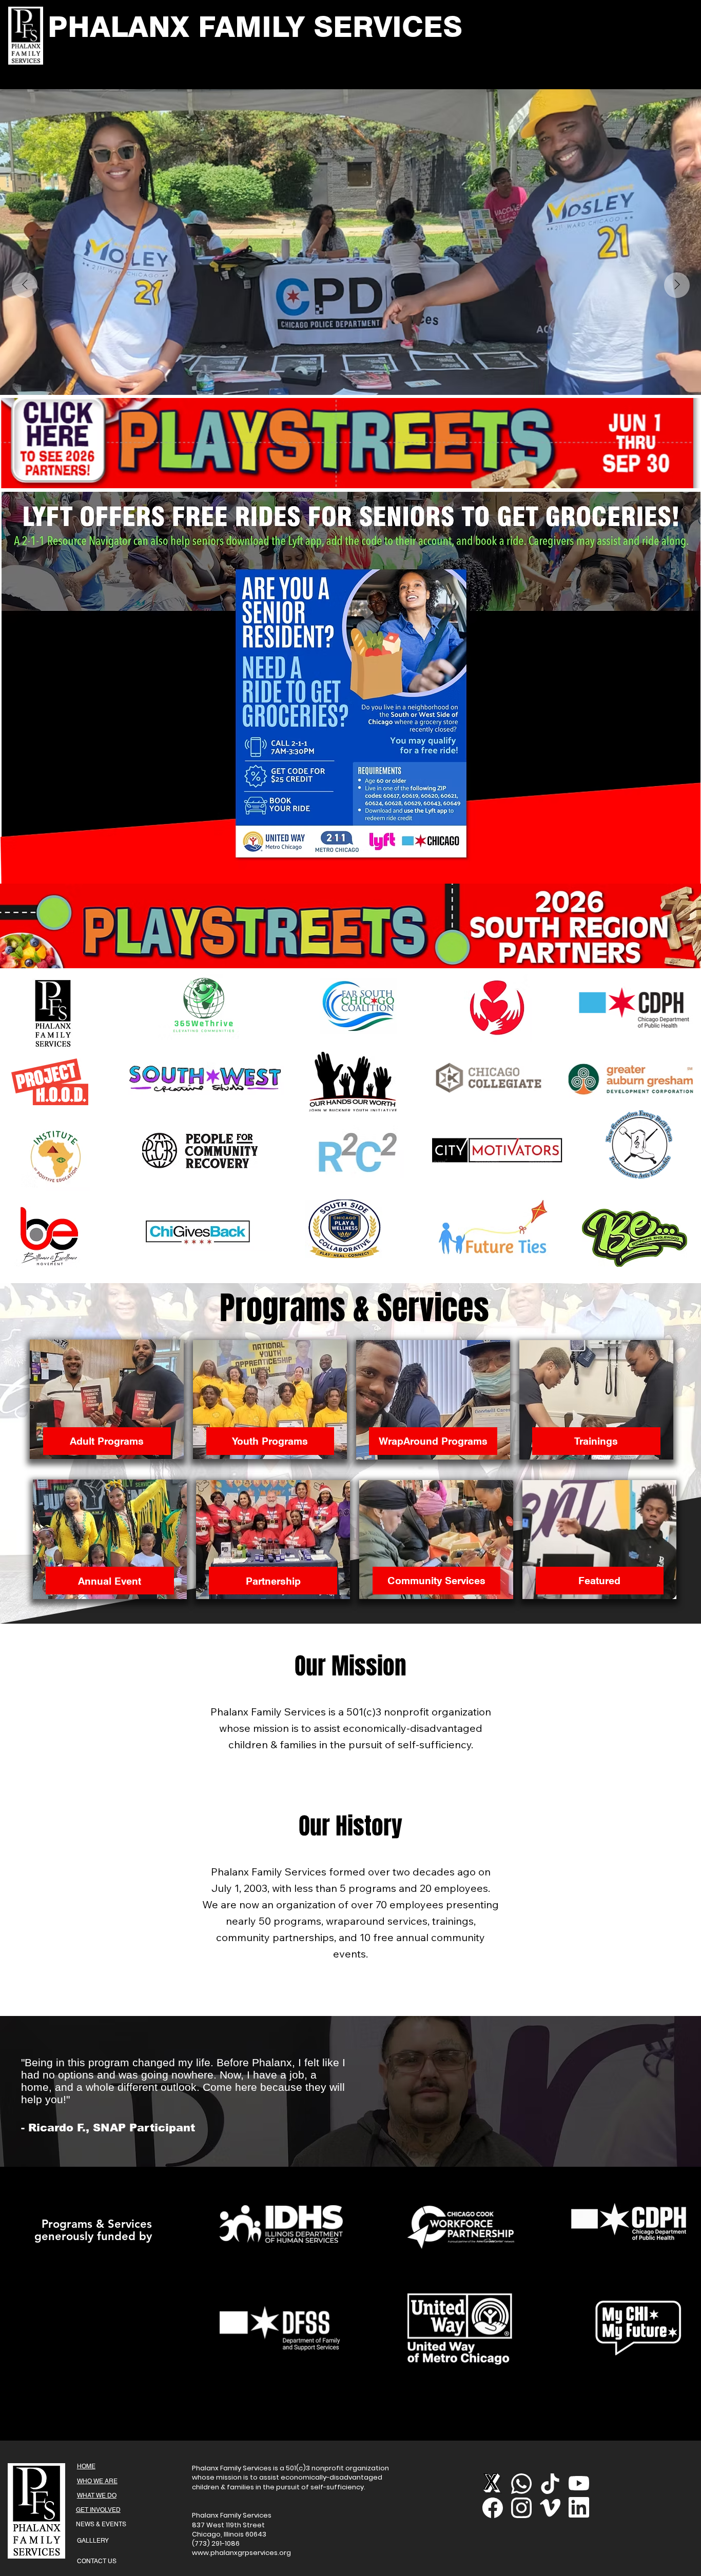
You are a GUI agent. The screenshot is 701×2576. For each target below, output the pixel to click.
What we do (97, 2495)
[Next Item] (677, 285)
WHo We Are (97, 2481)
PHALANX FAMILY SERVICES (255, 26)
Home (86, 2466)
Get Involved (98, 2510)
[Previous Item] (25, 285)
